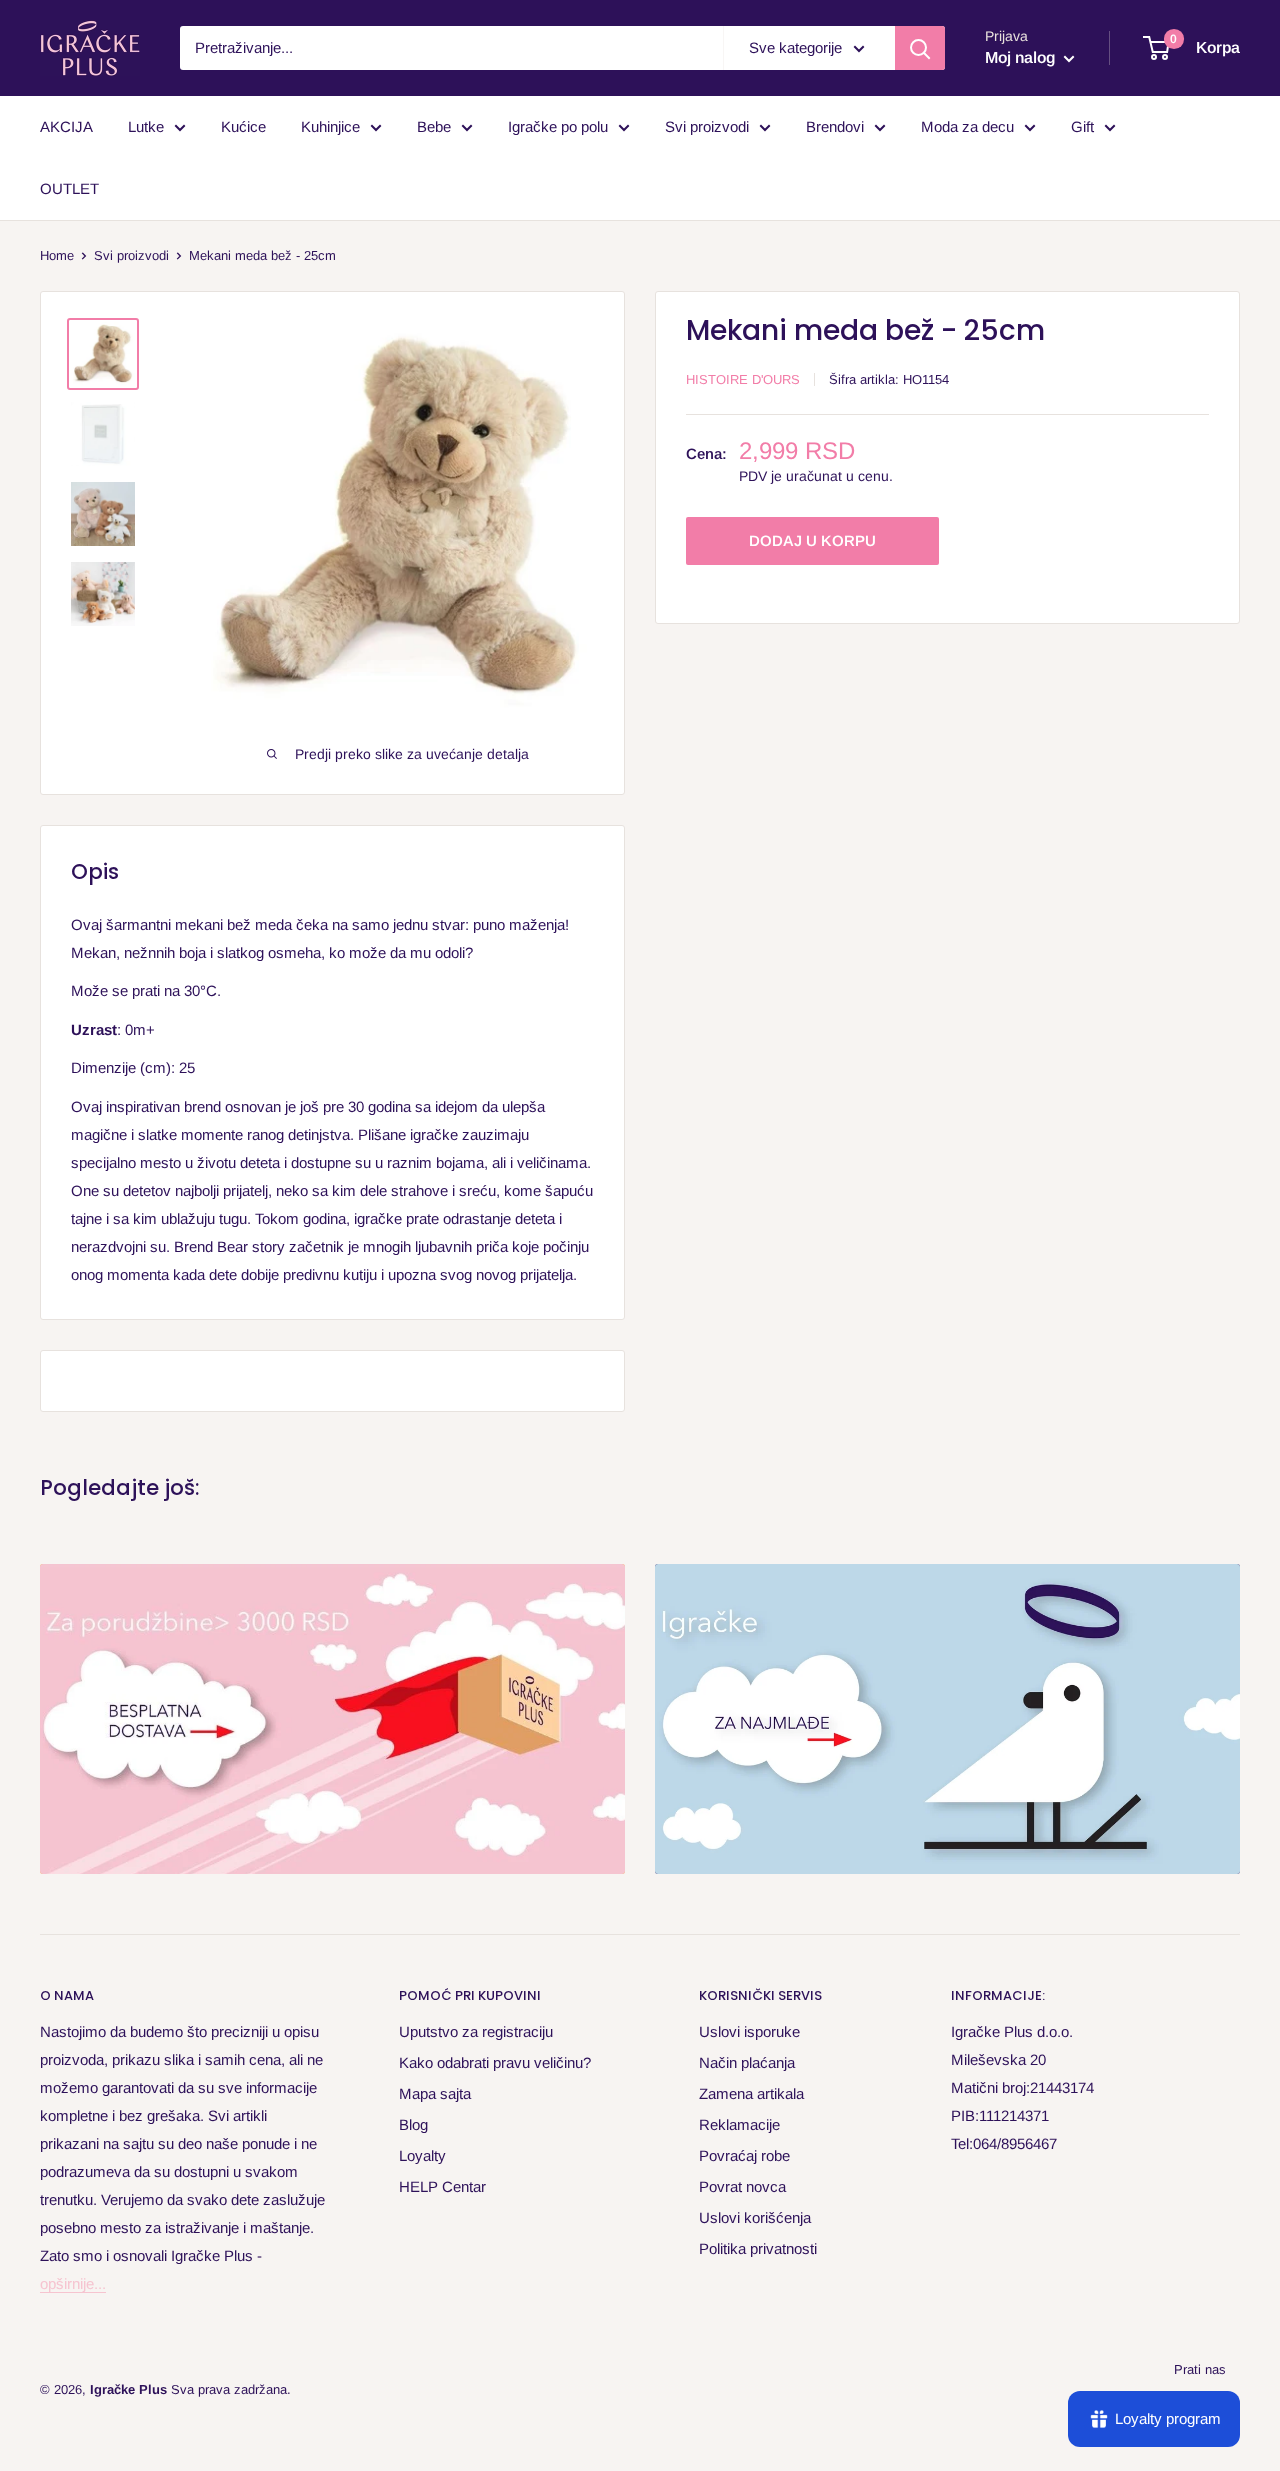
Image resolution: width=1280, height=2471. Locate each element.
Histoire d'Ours (743, 379)
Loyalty (422, 2155)
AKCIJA (66, 126)
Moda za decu (967, 126)
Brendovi (835, 126)
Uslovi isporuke (749, 2031)
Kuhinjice (330, 126)
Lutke (146, 126)
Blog (413, 2124)
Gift (1082, 126)
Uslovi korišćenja (755, 2217)
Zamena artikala (751, 2093)
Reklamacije (739, 2124)
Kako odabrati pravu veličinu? (495, 2062)
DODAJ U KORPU (812, 541)
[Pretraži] (920, 48)
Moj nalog (1022, 57)
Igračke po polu (558, 126)
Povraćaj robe (744, 2155)
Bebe (434, 126)
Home (57, 255)
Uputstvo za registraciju (476, 2031)
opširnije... (73, 2283)
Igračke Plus (128, 2389)
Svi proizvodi (707, 126)
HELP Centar (442, 2186)
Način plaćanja (747, 2062)
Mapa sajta (435, 2093)
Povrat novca (742, 2186)
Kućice (243, 126)
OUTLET (69, 188)
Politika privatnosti (758, 2248)
